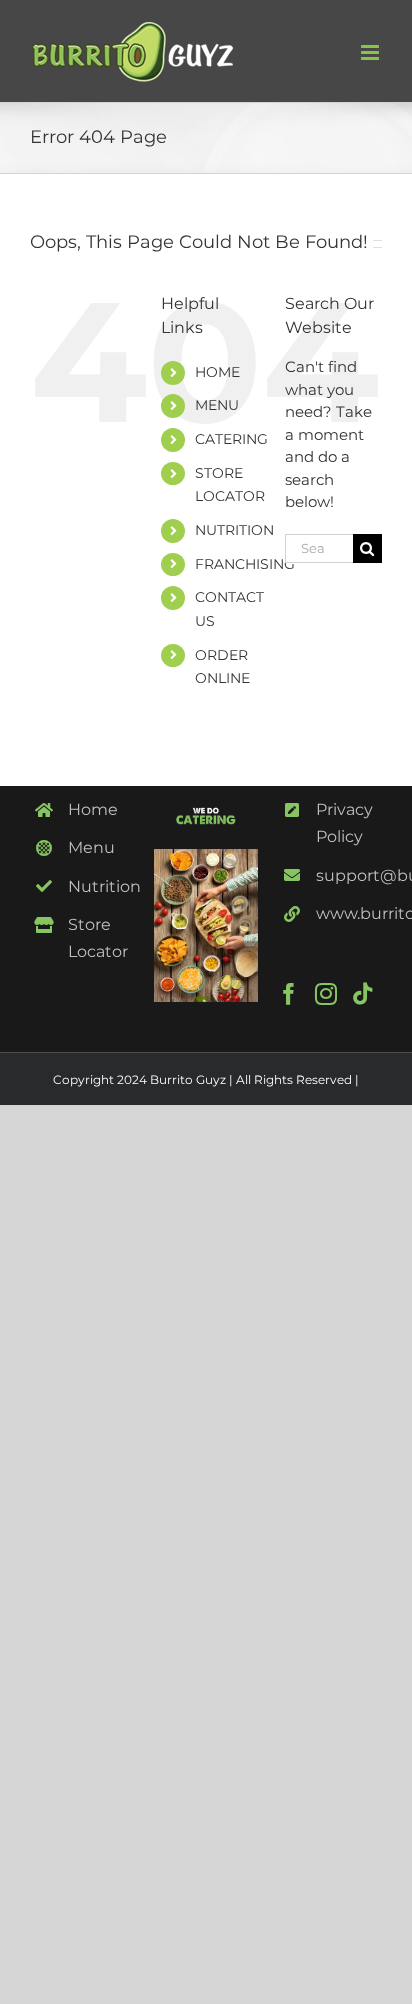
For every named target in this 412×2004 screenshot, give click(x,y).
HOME (217, 372)
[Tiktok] (363, 994)
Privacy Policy (344, 823)
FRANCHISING (245, 564)
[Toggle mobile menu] (371, 52)
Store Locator (98, 938)
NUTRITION (234, 530)
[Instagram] (326, 994)
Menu (91, 847)
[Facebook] (289, 994)
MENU (217, 405)
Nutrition (101, 886)
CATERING (231, 439)
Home (93, 809)
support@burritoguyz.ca (349, 875)
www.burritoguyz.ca (349, 913)
